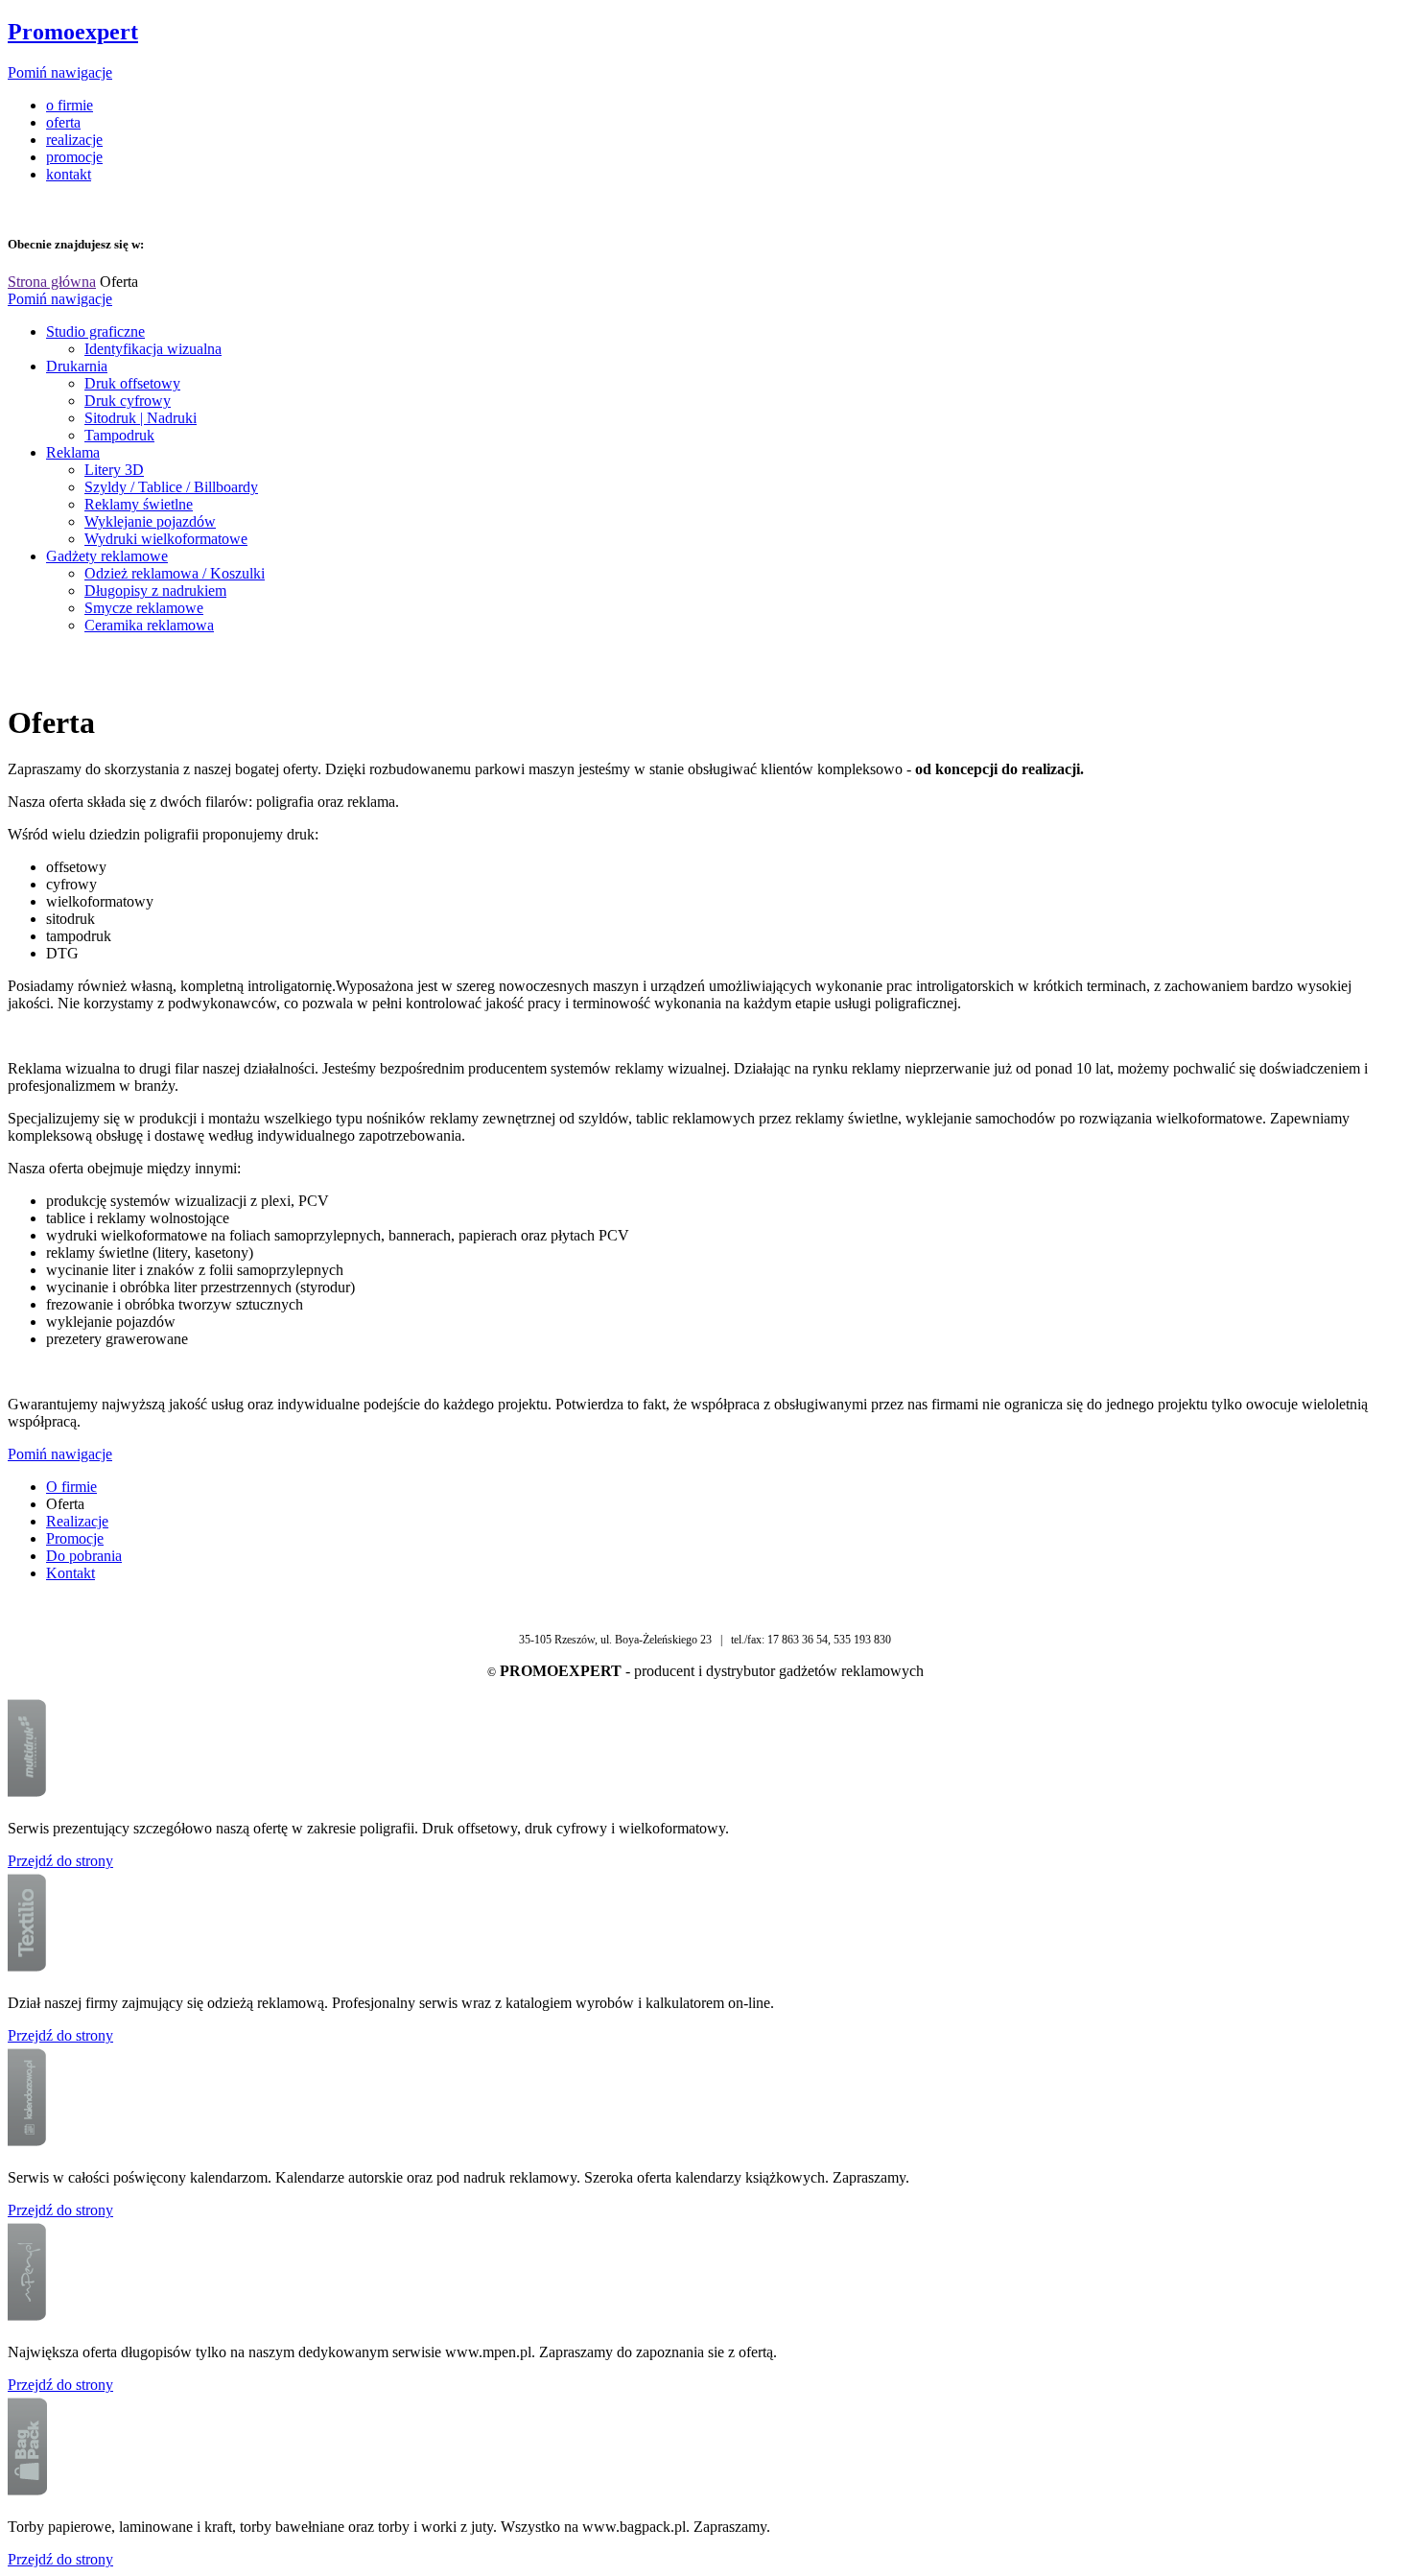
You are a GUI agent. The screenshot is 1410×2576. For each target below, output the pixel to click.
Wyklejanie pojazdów (150, 521)
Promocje (75, 1538)
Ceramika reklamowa (149, 625)
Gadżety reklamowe (107, 556)
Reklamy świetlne (139, 504)
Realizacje (77, 1521)
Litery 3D (114, 470)
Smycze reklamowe (144, 608)
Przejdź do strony (60, 1861)
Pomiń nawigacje (60, 72)
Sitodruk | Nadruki (141, 418)
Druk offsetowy (132, 383)
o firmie (70, 105)
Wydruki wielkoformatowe (166, 539)
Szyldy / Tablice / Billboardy (171, 487)
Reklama (73, 452)
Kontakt (70, 1573)
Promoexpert (73, 32)
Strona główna (52, 282)
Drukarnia (77, 366)
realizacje (74, 140)
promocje (74, 157)
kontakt (69, 174)
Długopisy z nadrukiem (155, 591)
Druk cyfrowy (128, 401)
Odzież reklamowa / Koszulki (175, 573)
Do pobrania (84, 1556)
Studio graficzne (95, 331)
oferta (63, 122)
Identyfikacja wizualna (153, 349)
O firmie (71, 1487)
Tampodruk (119, 435)
